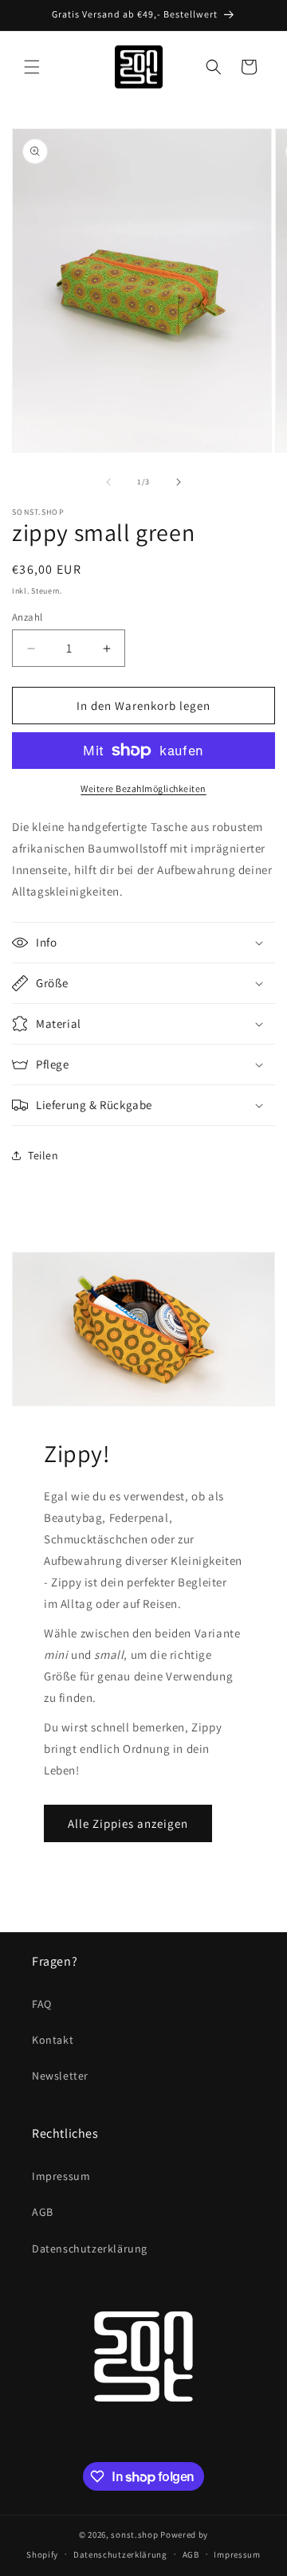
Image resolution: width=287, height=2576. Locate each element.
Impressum (61, 2176)
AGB (43, 2212)
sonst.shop (134, 2535)
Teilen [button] (43, 1155)
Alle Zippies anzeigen (128, 1823)
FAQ (42, 2004)
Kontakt (53, 2040)
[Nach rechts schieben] (179, 482)
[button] (32, 67)
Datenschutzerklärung (90, 2249)
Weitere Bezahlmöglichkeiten (143, 788)
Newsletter (60, 2076)
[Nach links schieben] (108, 482)
